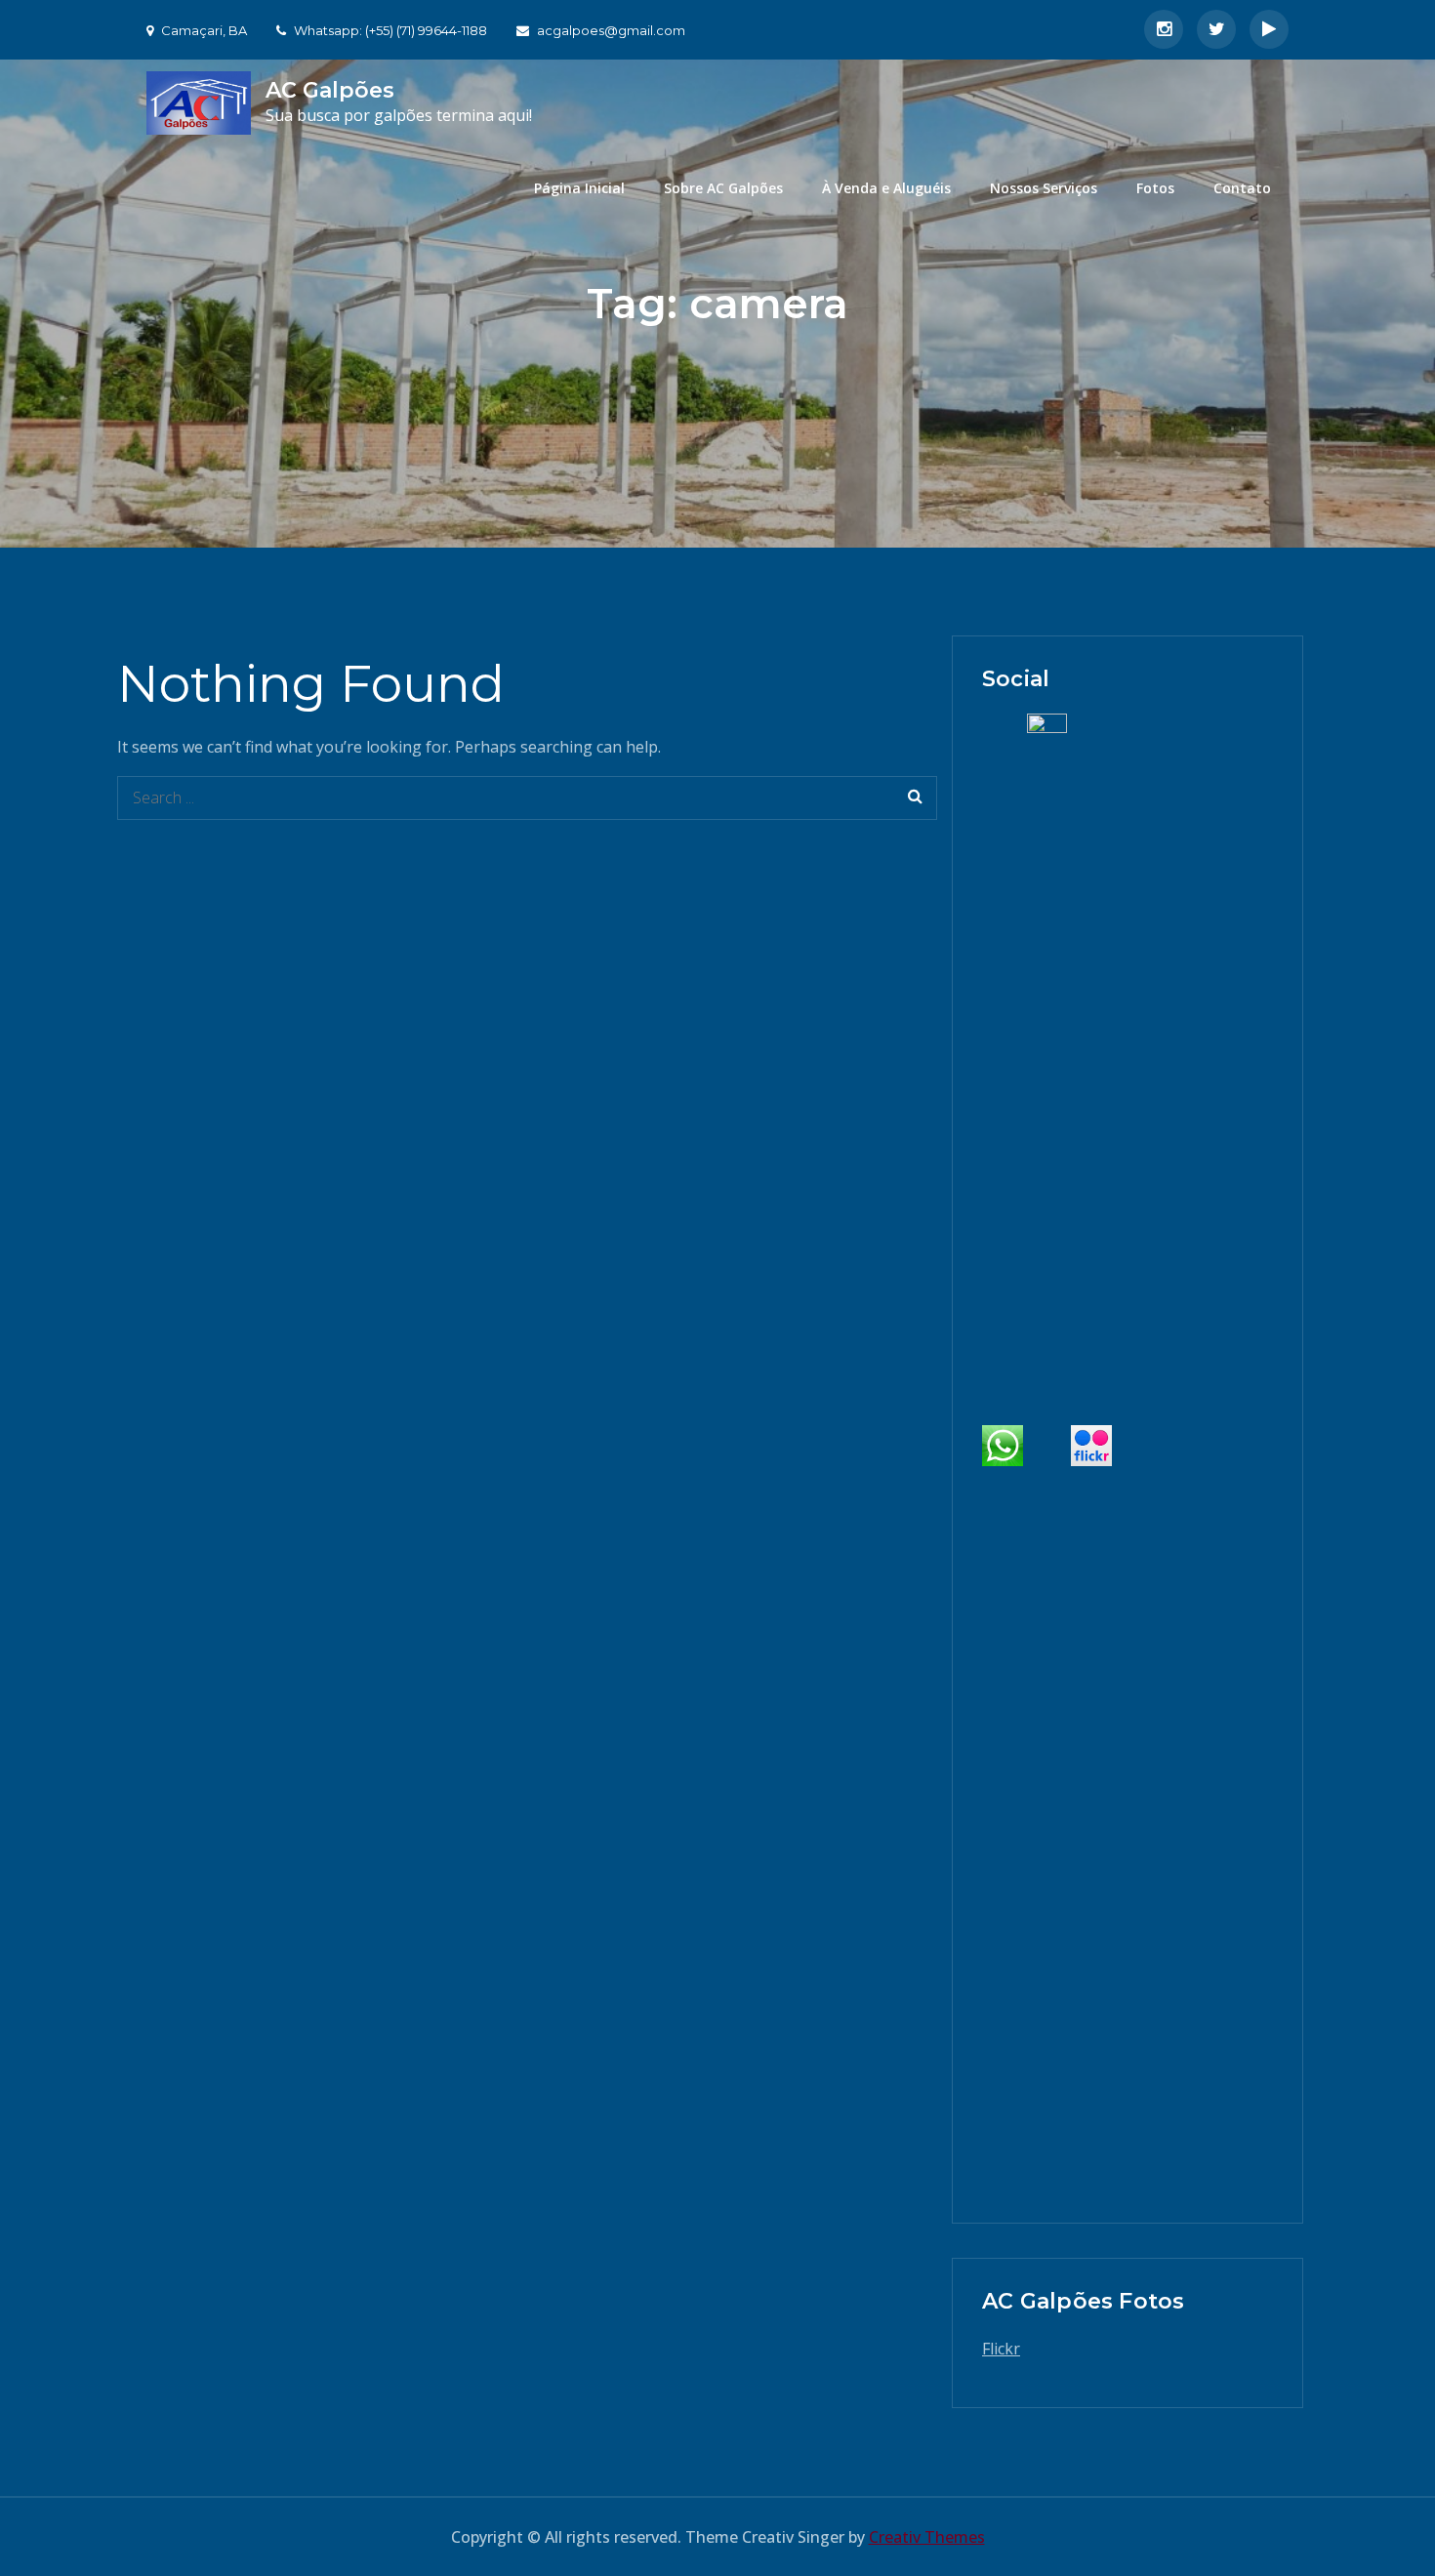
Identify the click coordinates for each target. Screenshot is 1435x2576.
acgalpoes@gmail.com (611, 30)
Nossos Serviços (1044, 188)
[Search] (915, 798)
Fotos (1155, 188)
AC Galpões (330, 90)
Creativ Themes (927, 2537)
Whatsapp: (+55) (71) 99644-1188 (390, 30)
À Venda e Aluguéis (886, 188)
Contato (1242, 188)
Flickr (1001, 2349)
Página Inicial (579, 188)
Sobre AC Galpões (723, 188)
